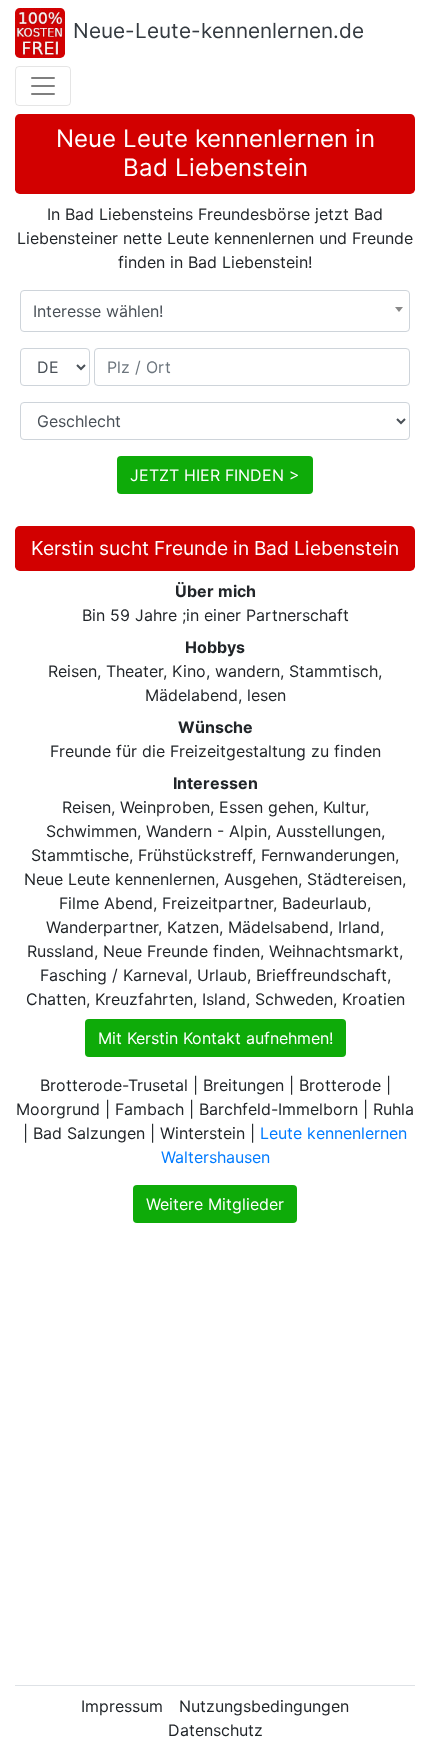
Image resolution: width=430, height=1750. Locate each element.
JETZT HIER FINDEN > (215, 475)
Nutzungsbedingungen (264, 1706)
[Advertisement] (215, 1454)
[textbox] (215, 311)
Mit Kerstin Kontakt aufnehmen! (215, 1038)
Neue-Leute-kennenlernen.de (218, 30)
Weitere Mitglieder (215, 1204)
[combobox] (215, 311)
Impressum (122, 1706)
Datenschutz (215, 1730)
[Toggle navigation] (43, 86)
